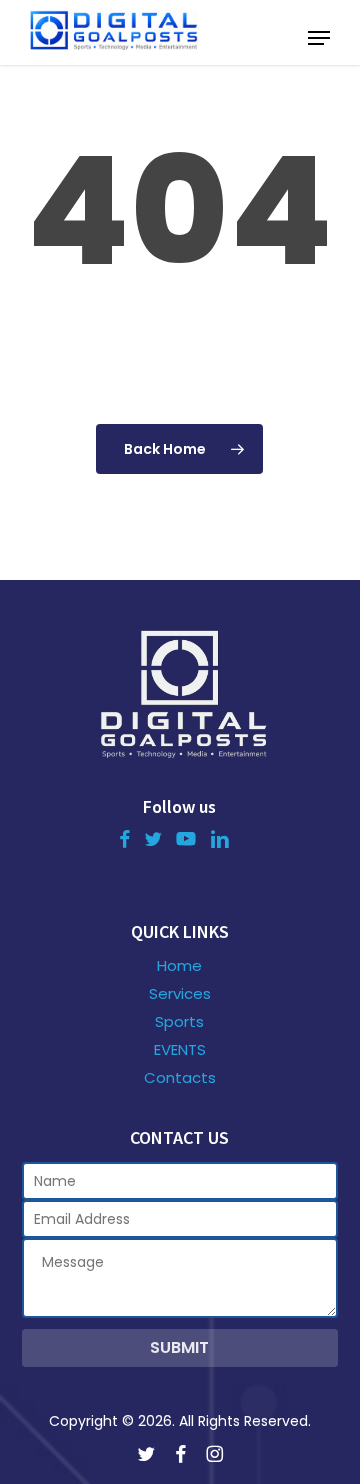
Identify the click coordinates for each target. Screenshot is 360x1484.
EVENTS (180, 1050)
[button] (319, 38)
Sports (179, 1022)
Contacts (180, 1078)
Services (180, 994)
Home (179, 966)
